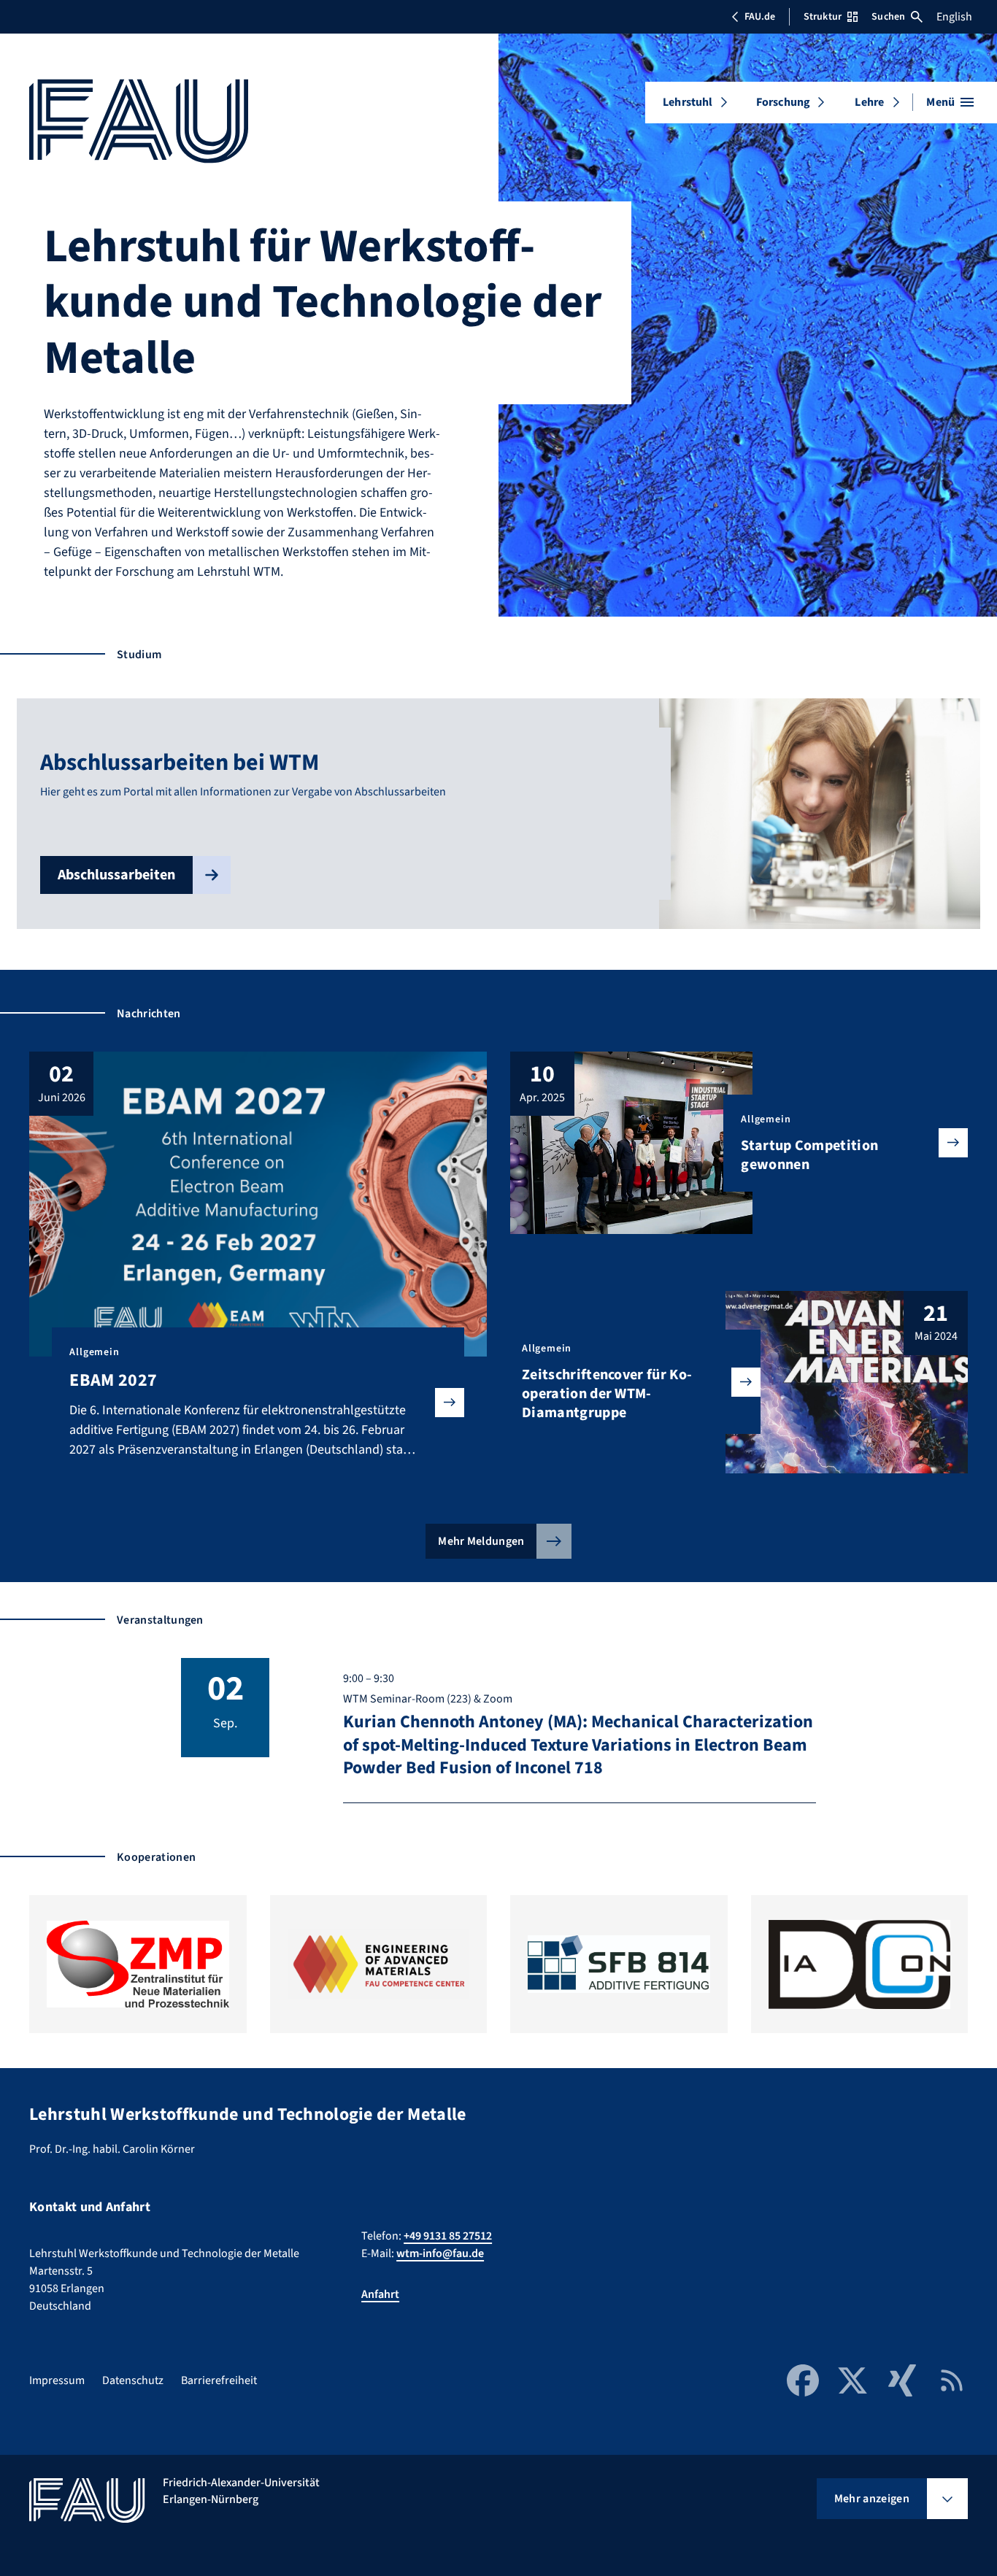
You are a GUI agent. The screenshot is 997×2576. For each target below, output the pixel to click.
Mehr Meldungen (481, 1541)
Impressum (57, 2380)
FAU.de (760, 17)
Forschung (783, 102)
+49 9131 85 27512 (448, 2236)
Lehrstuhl (688, 102)
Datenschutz (133, 2380)
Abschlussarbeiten (116, 875)
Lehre (869, 102)
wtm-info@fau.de (440, 2253)
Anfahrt (380, 2294)
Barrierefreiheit (219, 2380)
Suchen (888, 17)
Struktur (823, 17)
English (954, 17)
